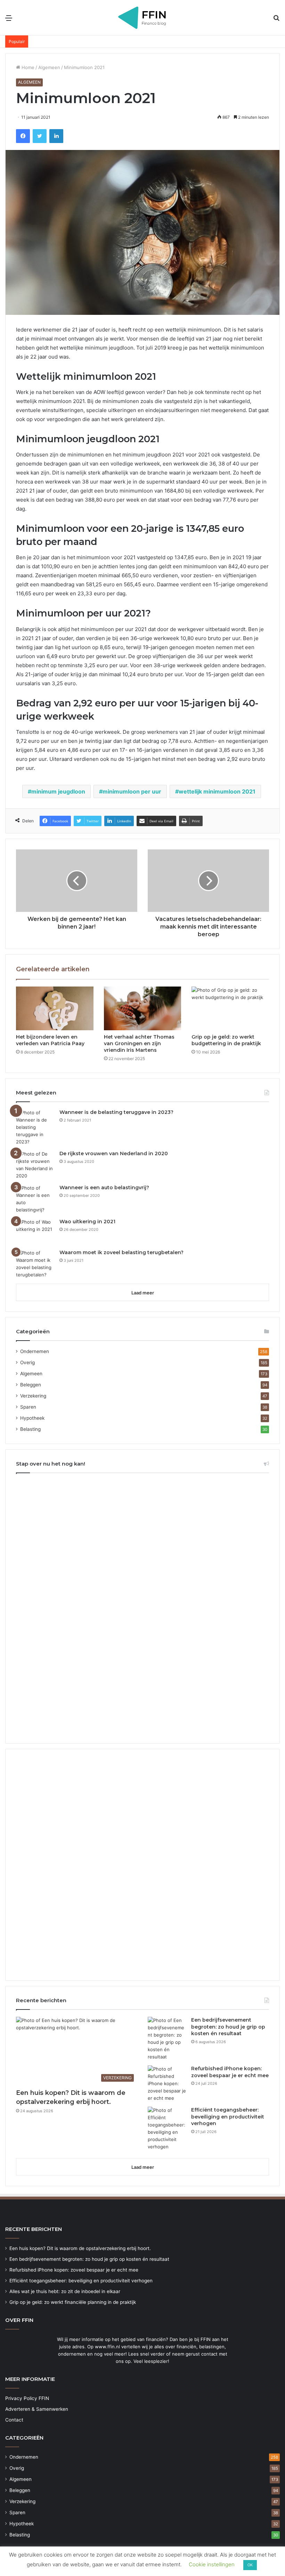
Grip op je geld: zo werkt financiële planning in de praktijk (73, 2302)
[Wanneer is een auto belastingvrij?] (35, 1199)
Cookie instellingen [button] (212, 2564)
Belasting (30, 1429)
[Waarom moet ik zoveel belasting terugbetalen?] (35, 1264)
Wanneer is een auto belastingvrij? (104, 1188)
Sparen (28, 1407)
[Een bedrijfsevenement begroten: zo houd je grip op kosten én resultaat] (167, 2039)
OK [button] (250, 2565)
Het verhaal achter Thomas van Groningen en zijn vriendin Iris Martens (139, 1043)
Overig (27, 1362)
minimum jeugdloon (58, 791)
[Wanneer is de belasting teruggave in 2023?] (35, 1127)
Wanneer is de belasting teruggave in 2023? (116, 1112)
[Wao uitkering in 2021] (35, 1231)
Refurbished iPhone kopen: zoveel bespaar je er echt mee (230, 2072)
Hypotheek (32, 1418)
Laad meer (143, 1293)
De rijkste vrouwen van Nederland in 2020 (114, 1153)
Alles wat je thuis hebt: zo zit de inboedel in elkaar (65, 2291)
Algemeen (49, 67)
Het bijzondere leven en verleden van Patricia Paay (50, 1040)
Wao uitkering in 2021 (87, 1222)
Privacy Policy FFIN (27, 2398)
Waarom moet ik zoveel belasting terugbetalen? (121, 1252)
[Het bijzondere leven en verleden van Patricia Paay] (55, 1008)
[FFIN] (142, 18)
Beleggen (31, 1385)
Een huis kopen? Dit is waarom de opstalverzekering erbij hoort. (80, 2248)
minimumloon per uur (132, 791)
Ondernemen (35, 1351)
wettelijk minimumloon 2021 (217, 791)
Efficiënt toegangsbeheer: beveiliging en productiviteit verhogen (228, 2117)
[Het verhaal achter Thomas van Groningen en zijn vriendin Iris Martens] (143, 1008)
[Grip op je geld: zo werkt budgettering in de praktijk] (230, 1008)
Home (27, 67)
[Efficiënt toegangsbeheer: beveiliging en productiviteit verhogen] (167, 2129)
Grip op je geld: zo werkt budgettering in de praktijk (226, 1040)
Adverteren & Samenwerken (37, 2409)
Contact (14, 2420)
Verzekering (33, 1396)
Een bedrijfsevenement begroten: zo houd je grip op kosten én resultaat (228, 2027)
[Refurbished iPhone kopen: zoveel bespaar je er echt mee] (167, 2084)
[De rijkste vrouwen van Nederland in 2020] (35, 1165)
